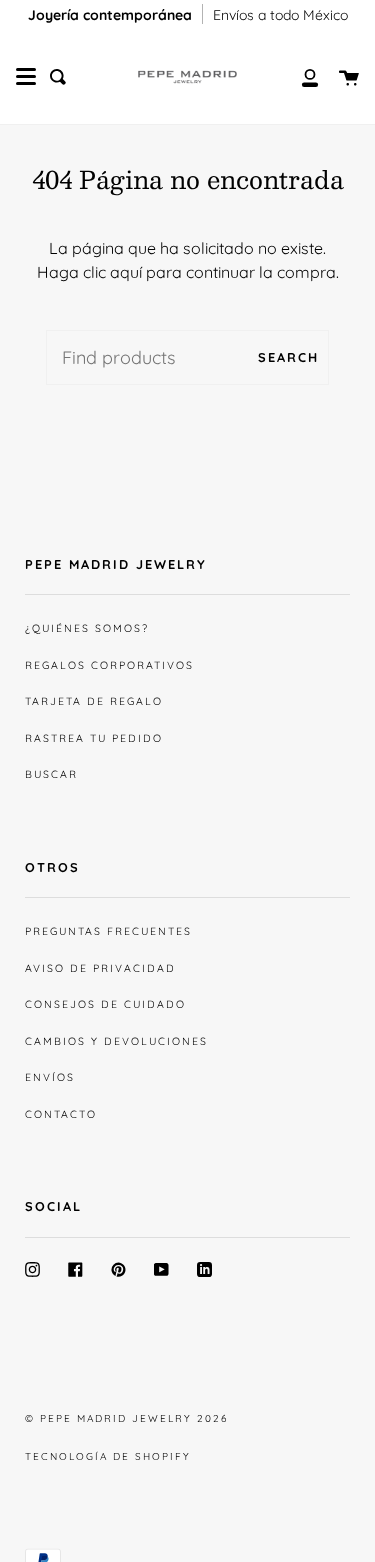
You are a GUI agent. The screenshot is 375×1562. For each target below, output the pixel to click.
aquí (126, 272)
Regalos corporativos (109, 665)
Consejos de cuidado (105, 1004)
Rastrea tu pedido (94, 738)
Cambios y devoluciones (116, 1041)
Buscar (51, 774)
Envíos (50, 1077)
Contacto (61, 1114)
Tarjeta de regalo (94, 701)
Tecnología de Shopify (108, 1456)
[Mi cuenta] (299, 77)
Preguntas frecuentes (108, 931)
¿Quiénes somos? (87, 628)
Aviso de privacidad (100, 968)
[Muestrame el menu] (26, 77)
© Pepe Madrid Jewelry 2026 (126, 1418)
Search (288, 357)
